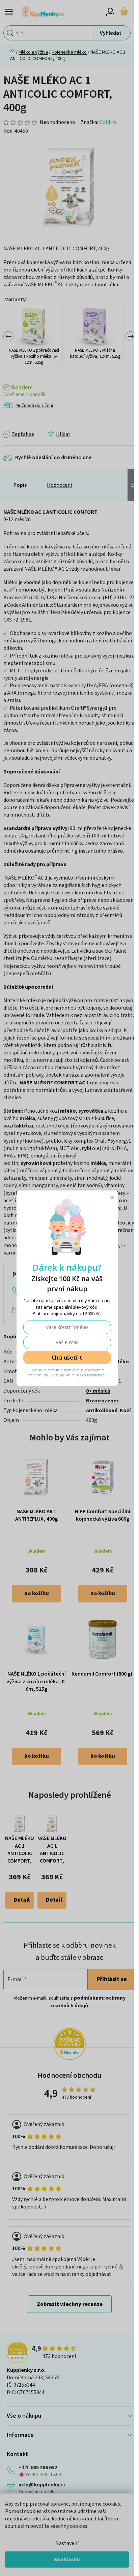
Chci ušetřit (67, 1358)
